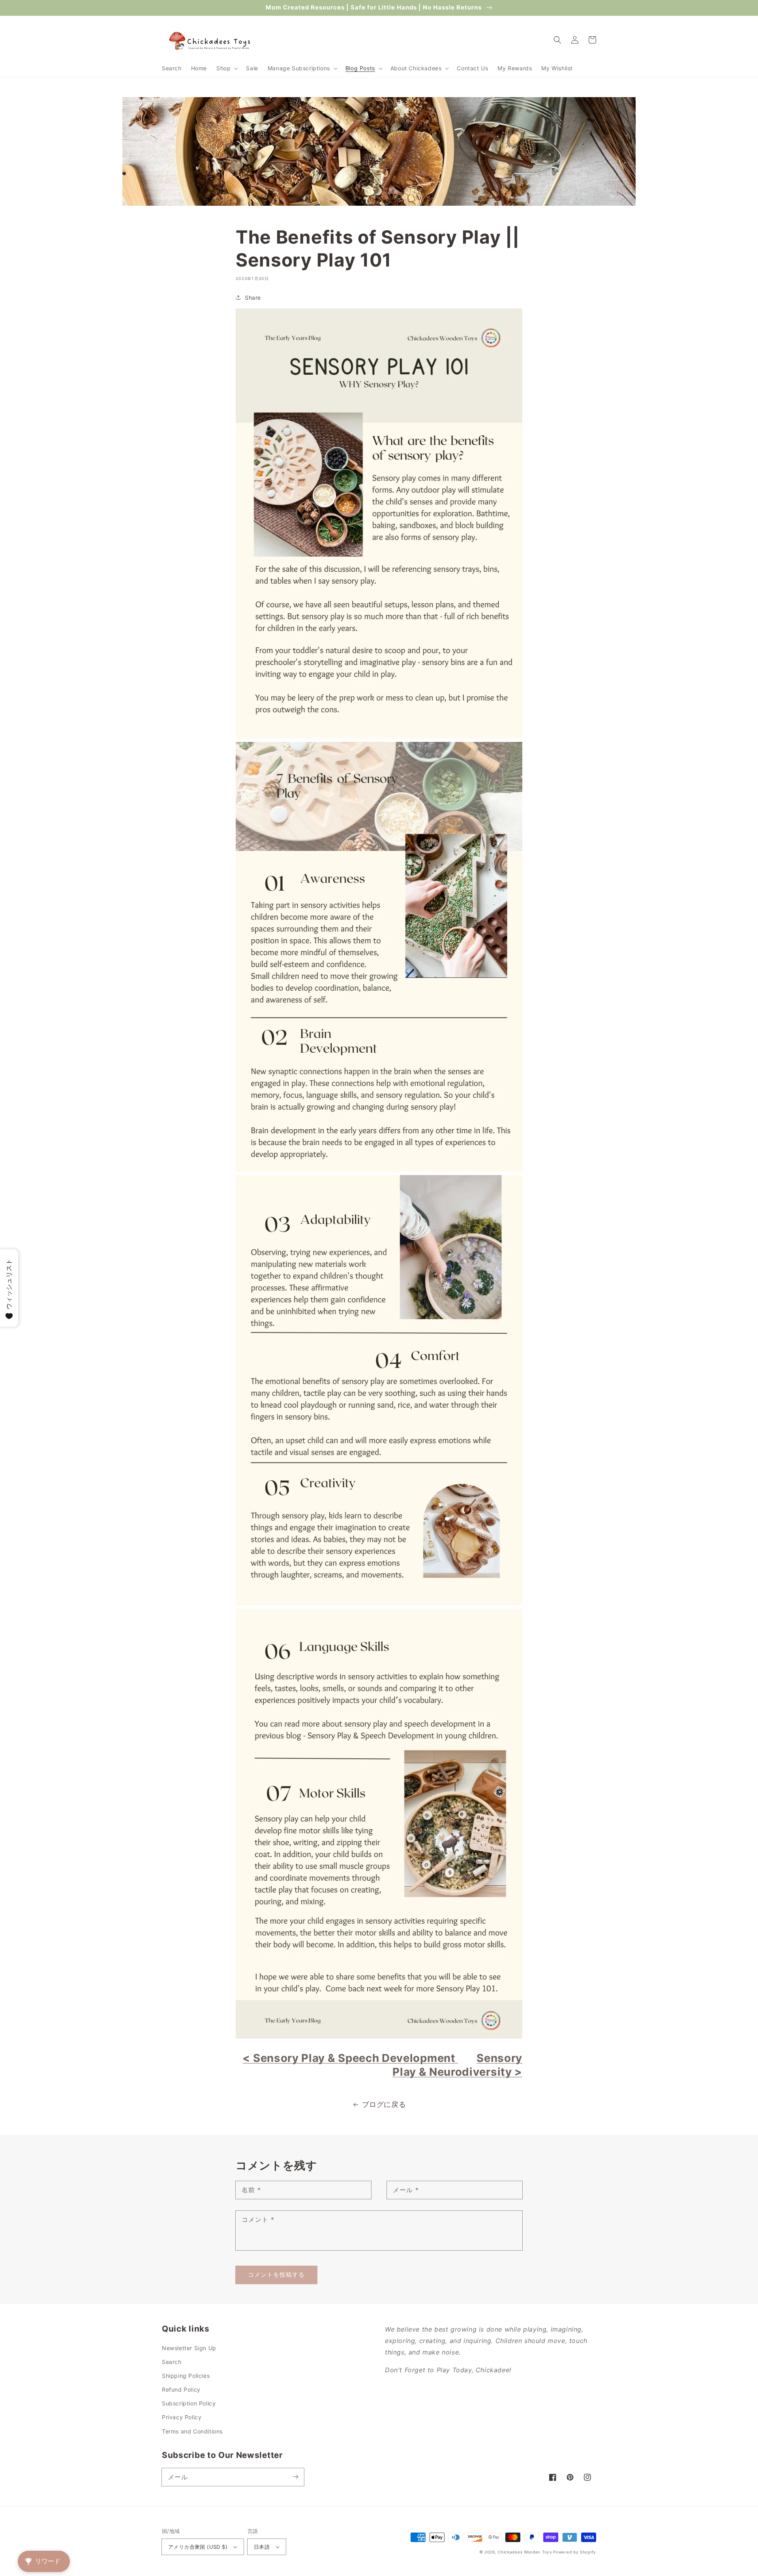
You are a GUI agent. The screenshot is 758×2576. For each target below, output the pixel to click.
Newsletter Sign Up (189, 2348)
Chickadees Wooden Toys (525, 2552)
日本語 (262, 2547)
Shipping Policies (186, 2376)
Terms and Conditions (192, 2431)
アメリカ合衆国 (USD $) (198, 2547)
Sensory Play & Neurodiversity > (457, 2065)
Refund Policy (181, 2389)
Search (172, 2362)
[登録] (295, 2477)
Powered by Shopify (575, 2552)
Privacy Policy (182, 2417)
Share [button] (253, 298)
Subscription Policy (189, 2403)
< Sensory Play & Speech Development (350, 2058)
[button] (226, 68)
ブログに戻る (384, 2104)
